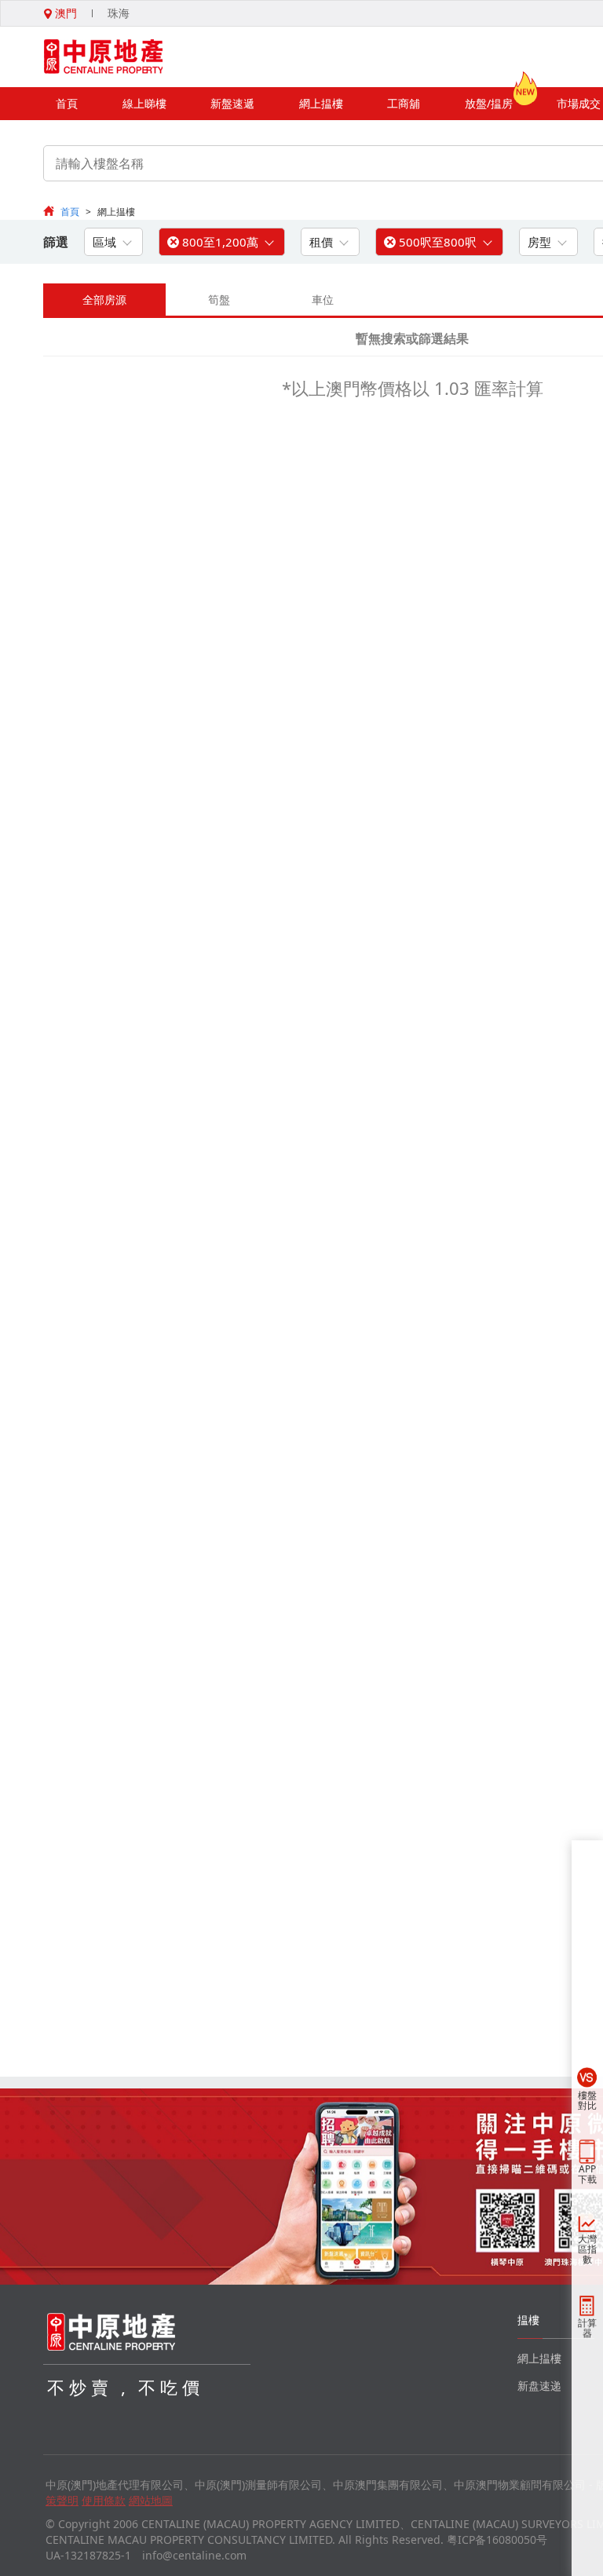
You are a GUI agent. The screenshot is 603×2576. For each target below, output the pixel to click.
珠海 (119, 13)
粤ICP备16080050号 (497, 2539)
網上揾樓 (321, 103)
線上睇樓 (144, 103)
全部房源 (104, 300)
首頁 (67, 103)
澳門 (64, 13)
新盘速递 (539, 2386)
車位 (323, 300)
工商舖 (404, 103)
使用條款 (104, 2500)
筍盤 (219, 300)
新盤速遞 (232, 103)
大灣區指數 (587, 2249)
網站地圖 (151, 2500)
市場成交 (579, 103)
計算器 (587, 2328)
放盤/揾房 (489, 103)
